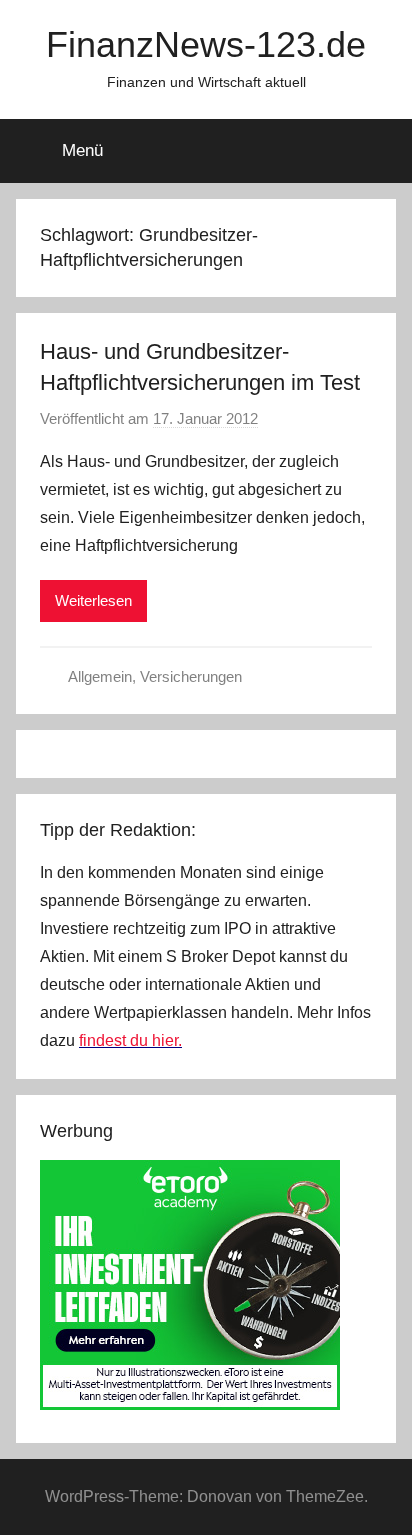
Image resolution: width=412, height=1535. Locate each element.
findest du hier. (130, 1040)
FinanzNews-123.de (206, 44)
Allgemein (100, 676)
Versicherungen (191, 676)
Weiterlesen (93, 600)
